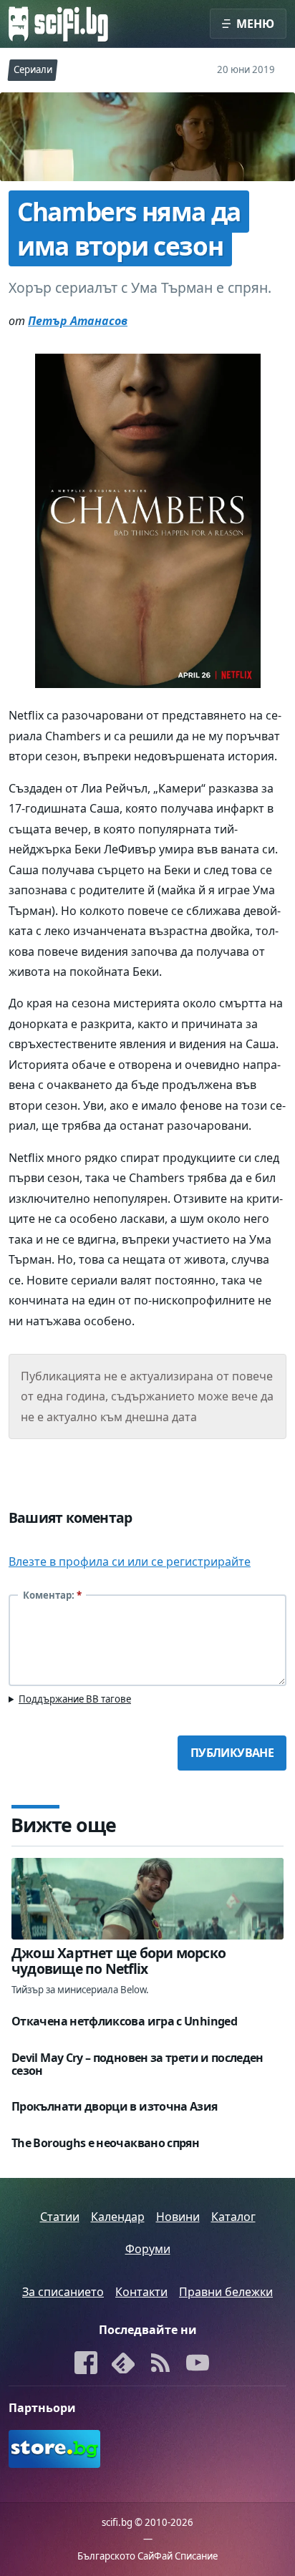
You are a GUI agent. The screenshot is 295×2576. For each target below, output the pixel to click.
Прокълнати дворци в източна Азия (115, 2106)
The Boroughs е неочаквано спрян (105, 2143)
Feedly (123, 2364)
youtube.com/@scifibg (198, 2364)
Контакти (141, 2292)
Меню (255, 24)
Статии (60, 2217)
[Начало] (58, 24)
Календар (118, 2217)
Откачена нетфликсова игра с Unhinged (124, 2021)
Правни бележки (226, 2292)
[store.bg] (75, 2449)
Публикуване (232, 1753)
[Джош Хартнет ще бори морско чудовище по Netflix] (147, 1899)
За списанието (63, 2292)
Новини (178, 2217)
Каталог (233, 2217)
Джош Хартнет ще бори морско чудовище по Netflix (119, 1961)
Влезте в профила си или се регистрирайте (130, 1561)
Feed (161, 2364)
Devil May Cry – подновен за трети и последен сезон (137, 2064)
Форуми (148, 2249)
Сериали (33, 69)
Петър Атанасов (78, 321)
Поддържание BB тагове (75, 1699)
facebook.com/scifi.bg (86, 2364)
